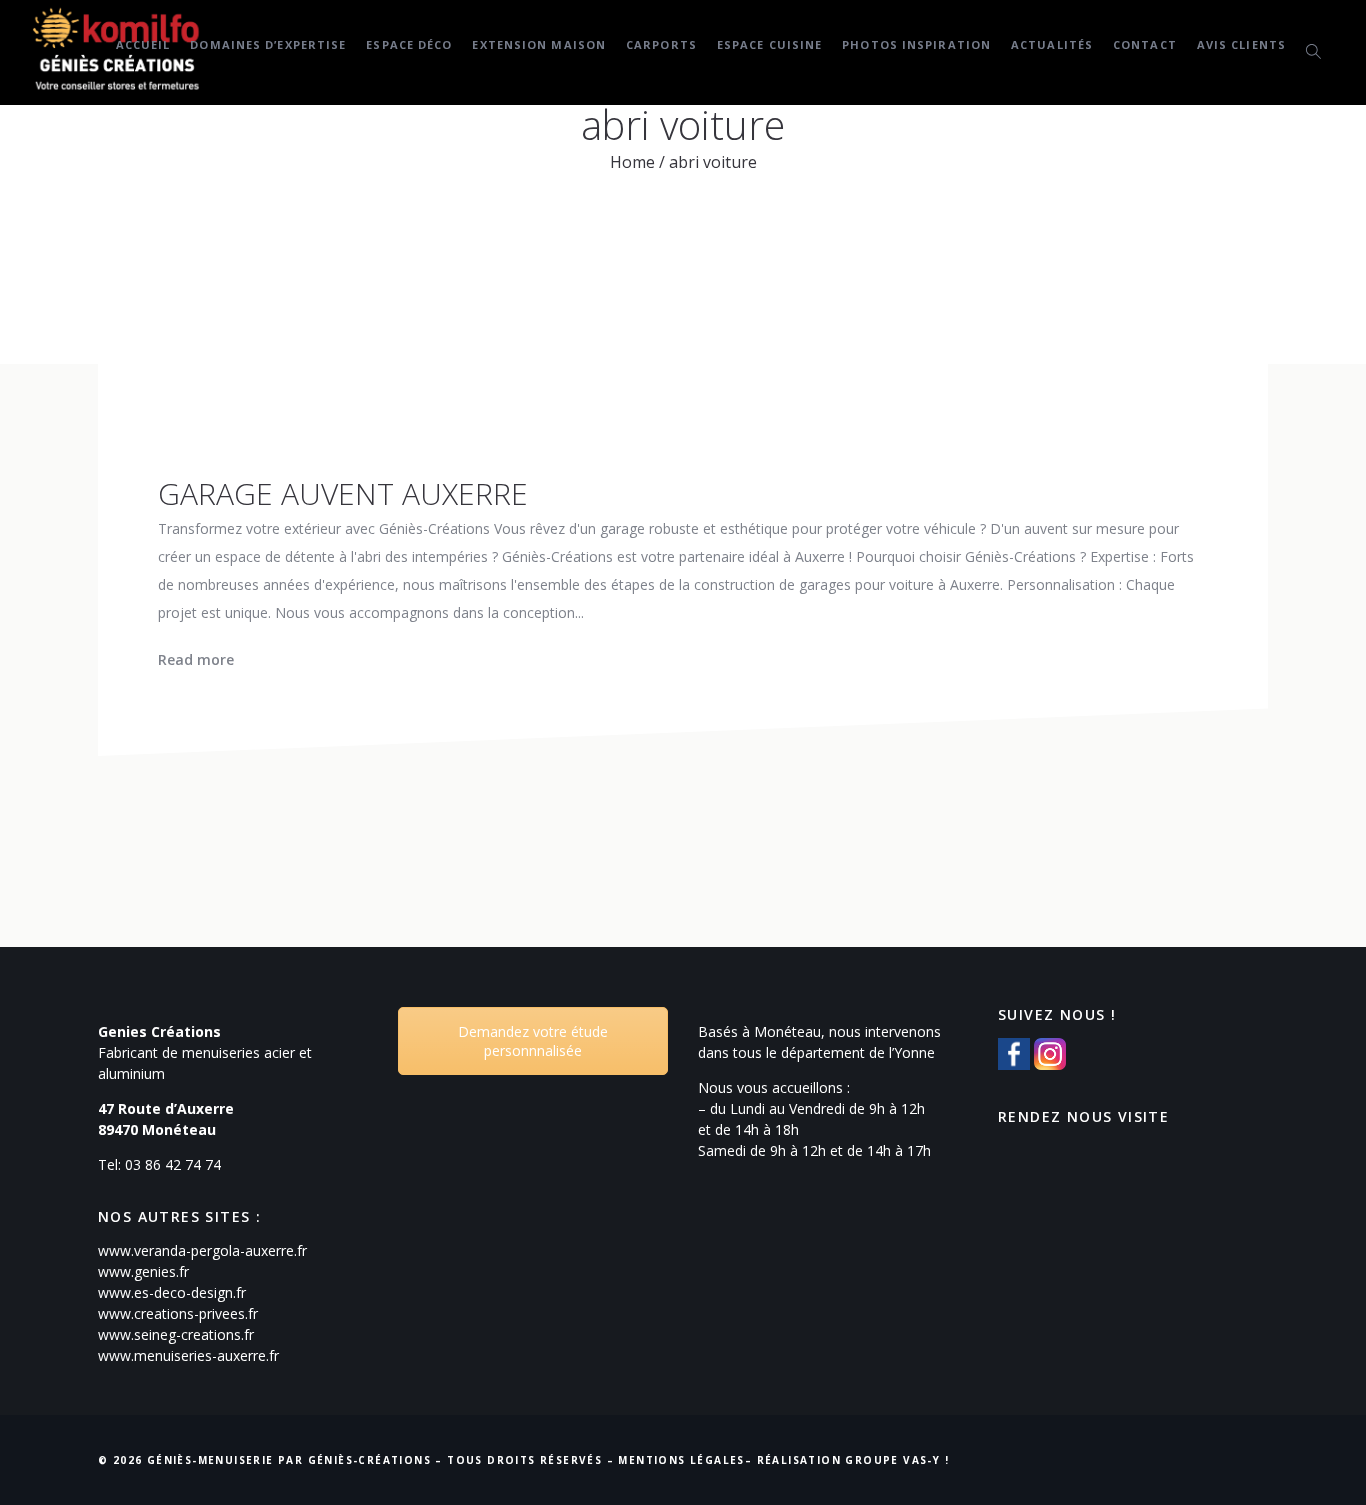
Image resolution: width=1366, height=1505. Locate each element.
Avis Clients (1241, 44)
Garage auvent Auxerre (343, 493)
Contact (1145, 44)
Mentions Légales (681, 1460)
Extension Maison (539, 44)
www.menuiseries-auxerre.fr (188, 1355)
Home (632, 162)
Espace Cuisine (769, 44)
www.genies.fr (143, 1271)
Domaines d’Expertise (268, 44)
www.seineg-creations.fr (176, 1334)
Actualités (1052, 44)
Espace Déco (409, 44)
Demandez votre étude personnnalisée (533, 1041)
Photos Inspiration (916, 44)
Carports (661, 44)
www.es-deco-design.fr (172, 1292)
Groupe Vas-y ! (897, 1460)
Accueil (143, 44)
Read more (196, 659)
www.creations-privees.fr (178, 1313)
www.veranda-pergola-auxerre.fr (202, 1250)
